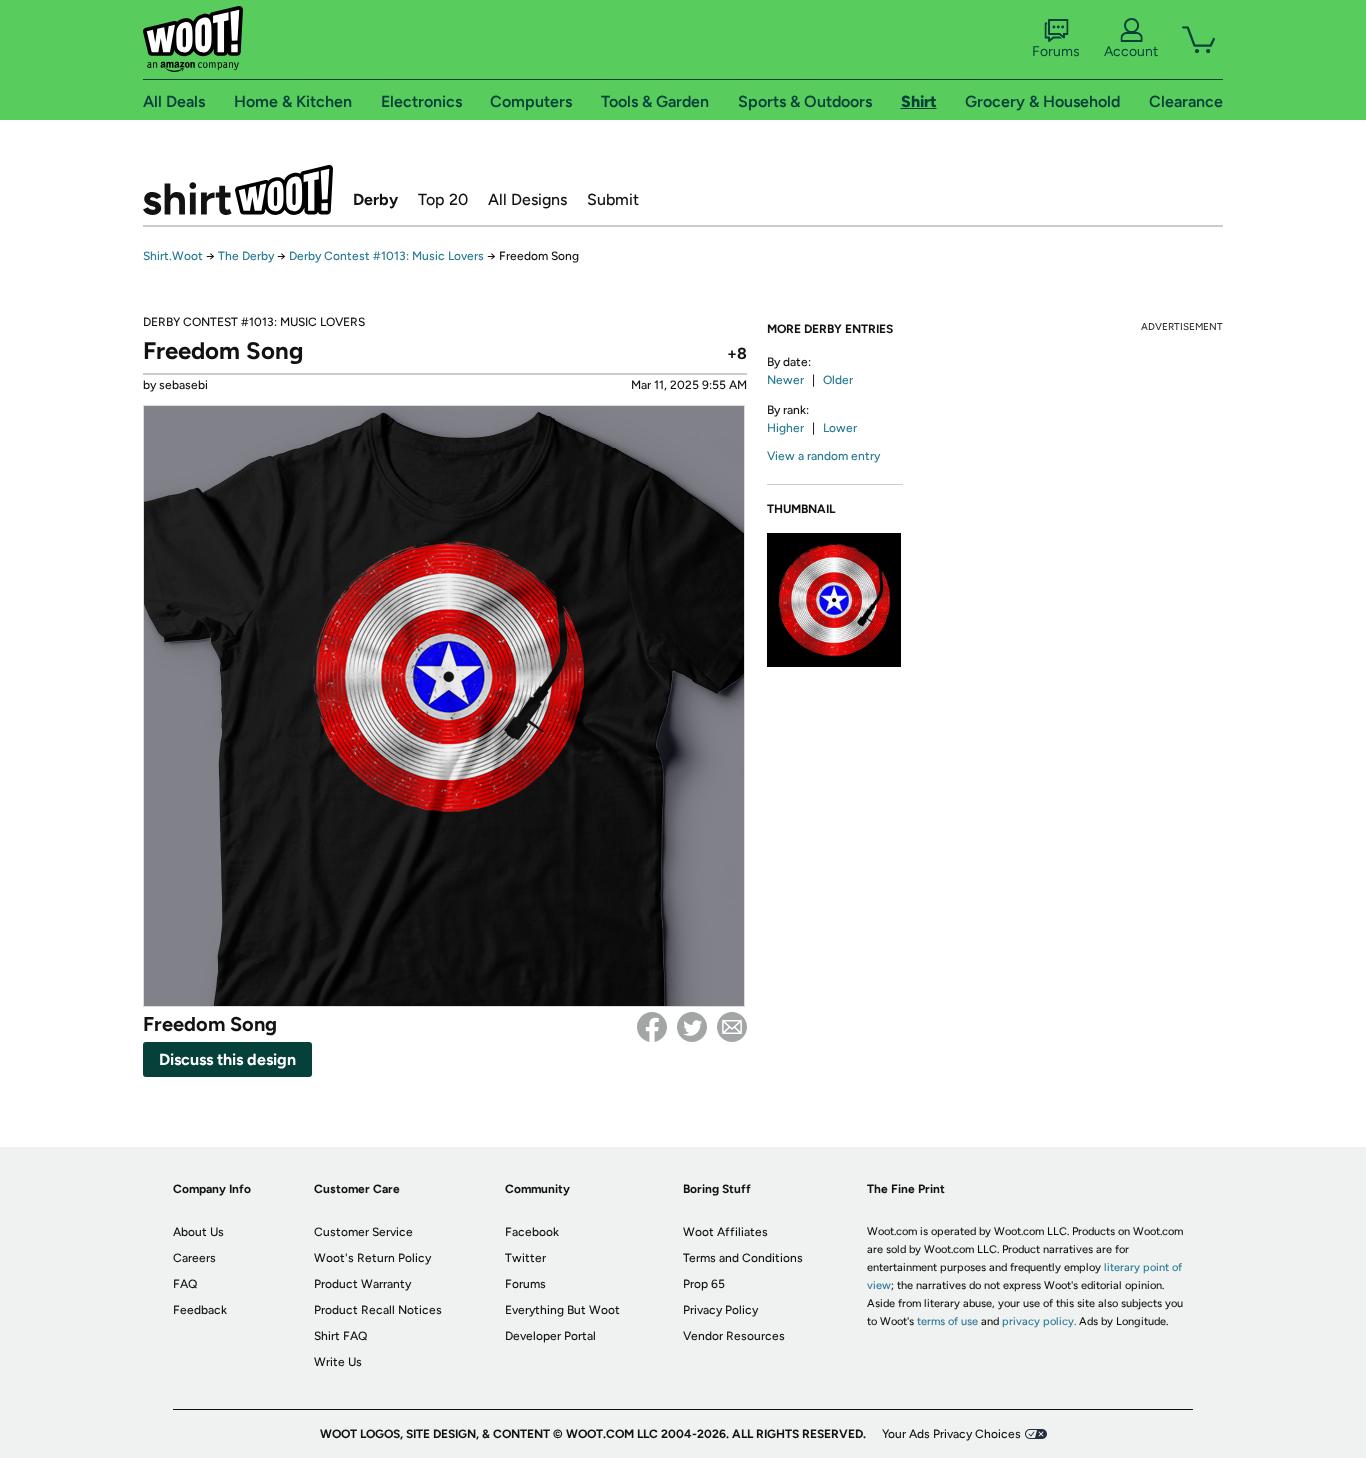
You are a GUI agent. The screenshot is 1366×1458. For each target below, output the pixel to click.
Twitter (692, 1027)
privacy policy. (1039, 1321)
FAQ (185, 1284)
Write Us (338, 1362)
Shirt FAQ (340, 1336)
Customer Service (363, 1232)
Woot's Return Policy (372, 1258)
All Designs (527, 199)
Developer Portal (550, 1336)
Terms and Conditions (743, 1258)
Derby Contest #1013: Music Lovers (386, 256)
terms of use (947, 1321)
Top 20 (443, 199)
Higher (785, 428)
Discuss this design (227, 1059)
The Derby (246, 256)
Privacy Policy (720, 1310)
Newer (785, 380)
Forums (1056, 51)
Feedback (200, 1310)
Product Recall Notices (378, 1310)
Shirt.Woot (238, 190)
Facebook (652, 1027)
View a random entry (823, 456)
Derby (375, 199)
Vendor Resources (734, 1336)
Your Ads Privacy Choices (951, 1434)
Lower (840, 428)
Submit (613, 199)
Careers (194, 1258)
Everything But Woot (562, 1310)
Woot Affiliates (725, 1232)
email (732, 1027)
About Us (198, 1232)
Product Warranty (362, 1284)
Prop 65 (704, 1284)
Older (838, 380)
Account (1131, 51)
